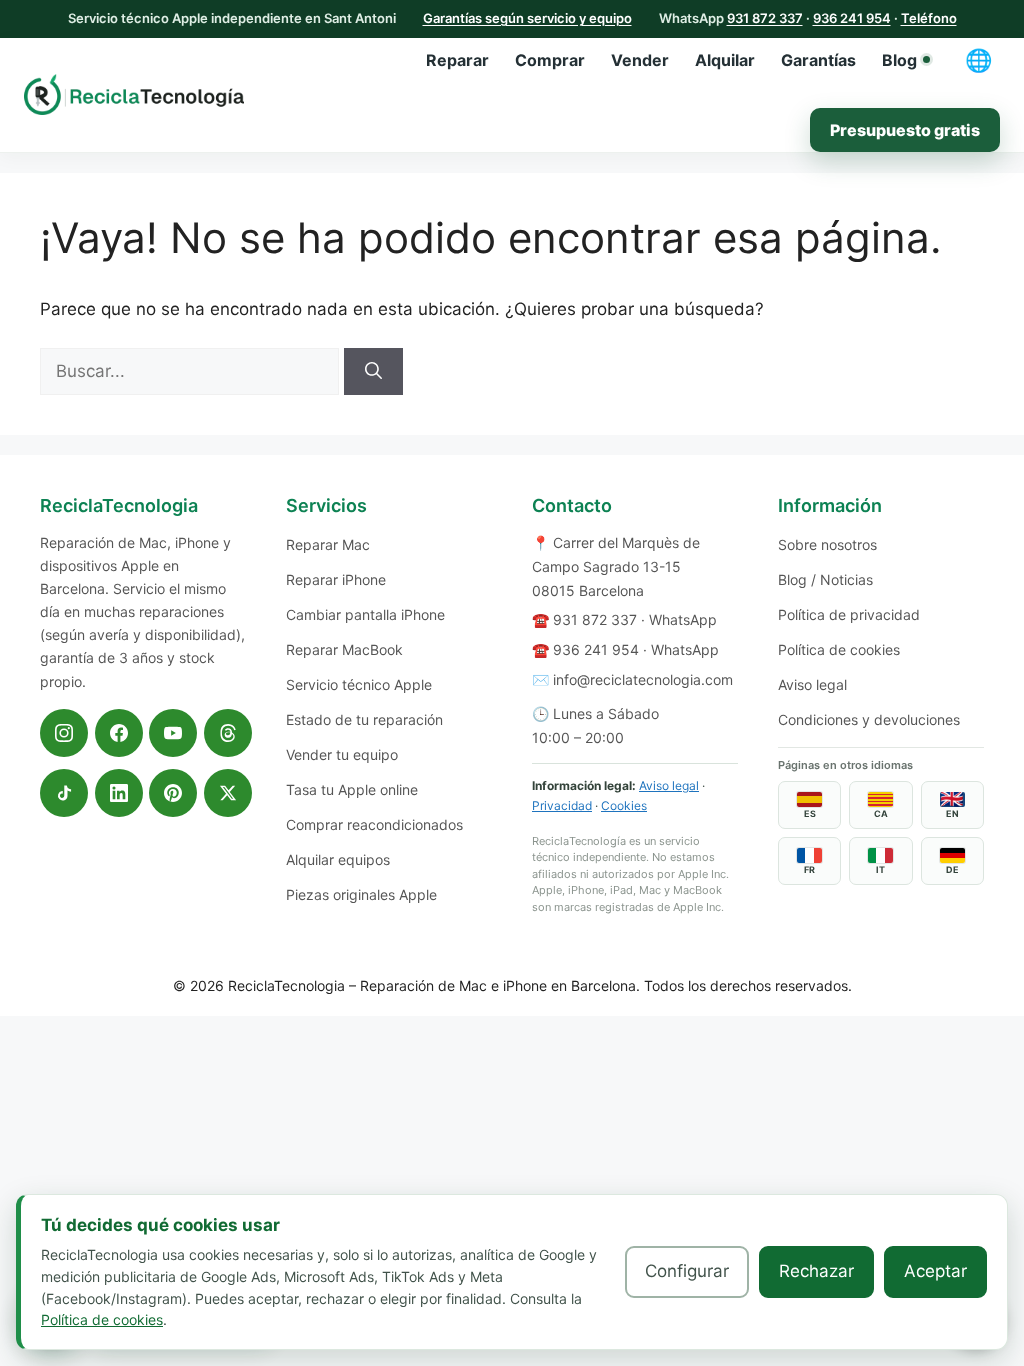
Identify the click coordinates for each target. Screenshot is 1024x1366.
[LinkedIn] (119, 793)
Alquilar (725, 60)
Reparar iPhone (336, 579)
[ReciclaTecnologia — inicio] (134, 94)
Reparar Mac (328, 544)
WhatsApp (683, 619)
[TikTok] (64, 793)
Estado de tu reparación (364, 719)
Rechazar (816, 1271)
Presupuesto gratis (905, 130)
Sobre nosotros (827, 544)
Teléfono (929, 18)
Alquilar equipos (338, 859)
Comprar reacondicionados (374, 824)
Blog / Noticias (825, 579)
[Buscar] (373, 372)
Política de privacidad (849, 614)
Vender (640, 60)
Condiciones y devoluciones (869, 719)
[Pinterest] (173, 793)
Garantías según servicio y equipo (527, 18)
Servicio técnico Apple (359, 684)
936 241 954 (852, 18)
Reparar (457, 60)
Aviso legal (669, 785)
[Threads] (228, 733)
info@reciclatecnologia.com (643, 679)
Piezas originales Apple (361, 894)
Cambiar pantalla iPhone (365, 614)
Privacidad (562, 805)
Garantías (818, 60)
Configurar (687, 1271)
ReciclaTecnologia (286, 985)
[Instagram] (64, 733)
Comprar (550, 60)
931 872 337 (765, 18)
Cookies (624, 805)
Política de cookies (839, 649)
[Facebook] (119, 733)
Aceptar (935, 1271)
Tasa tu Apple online (352, 789)
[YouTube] (173, 733)
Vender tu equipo (342, 754)
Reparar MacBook (344, 649)
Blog (899, 60)
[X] (228, 793)
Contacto (572, 505)
